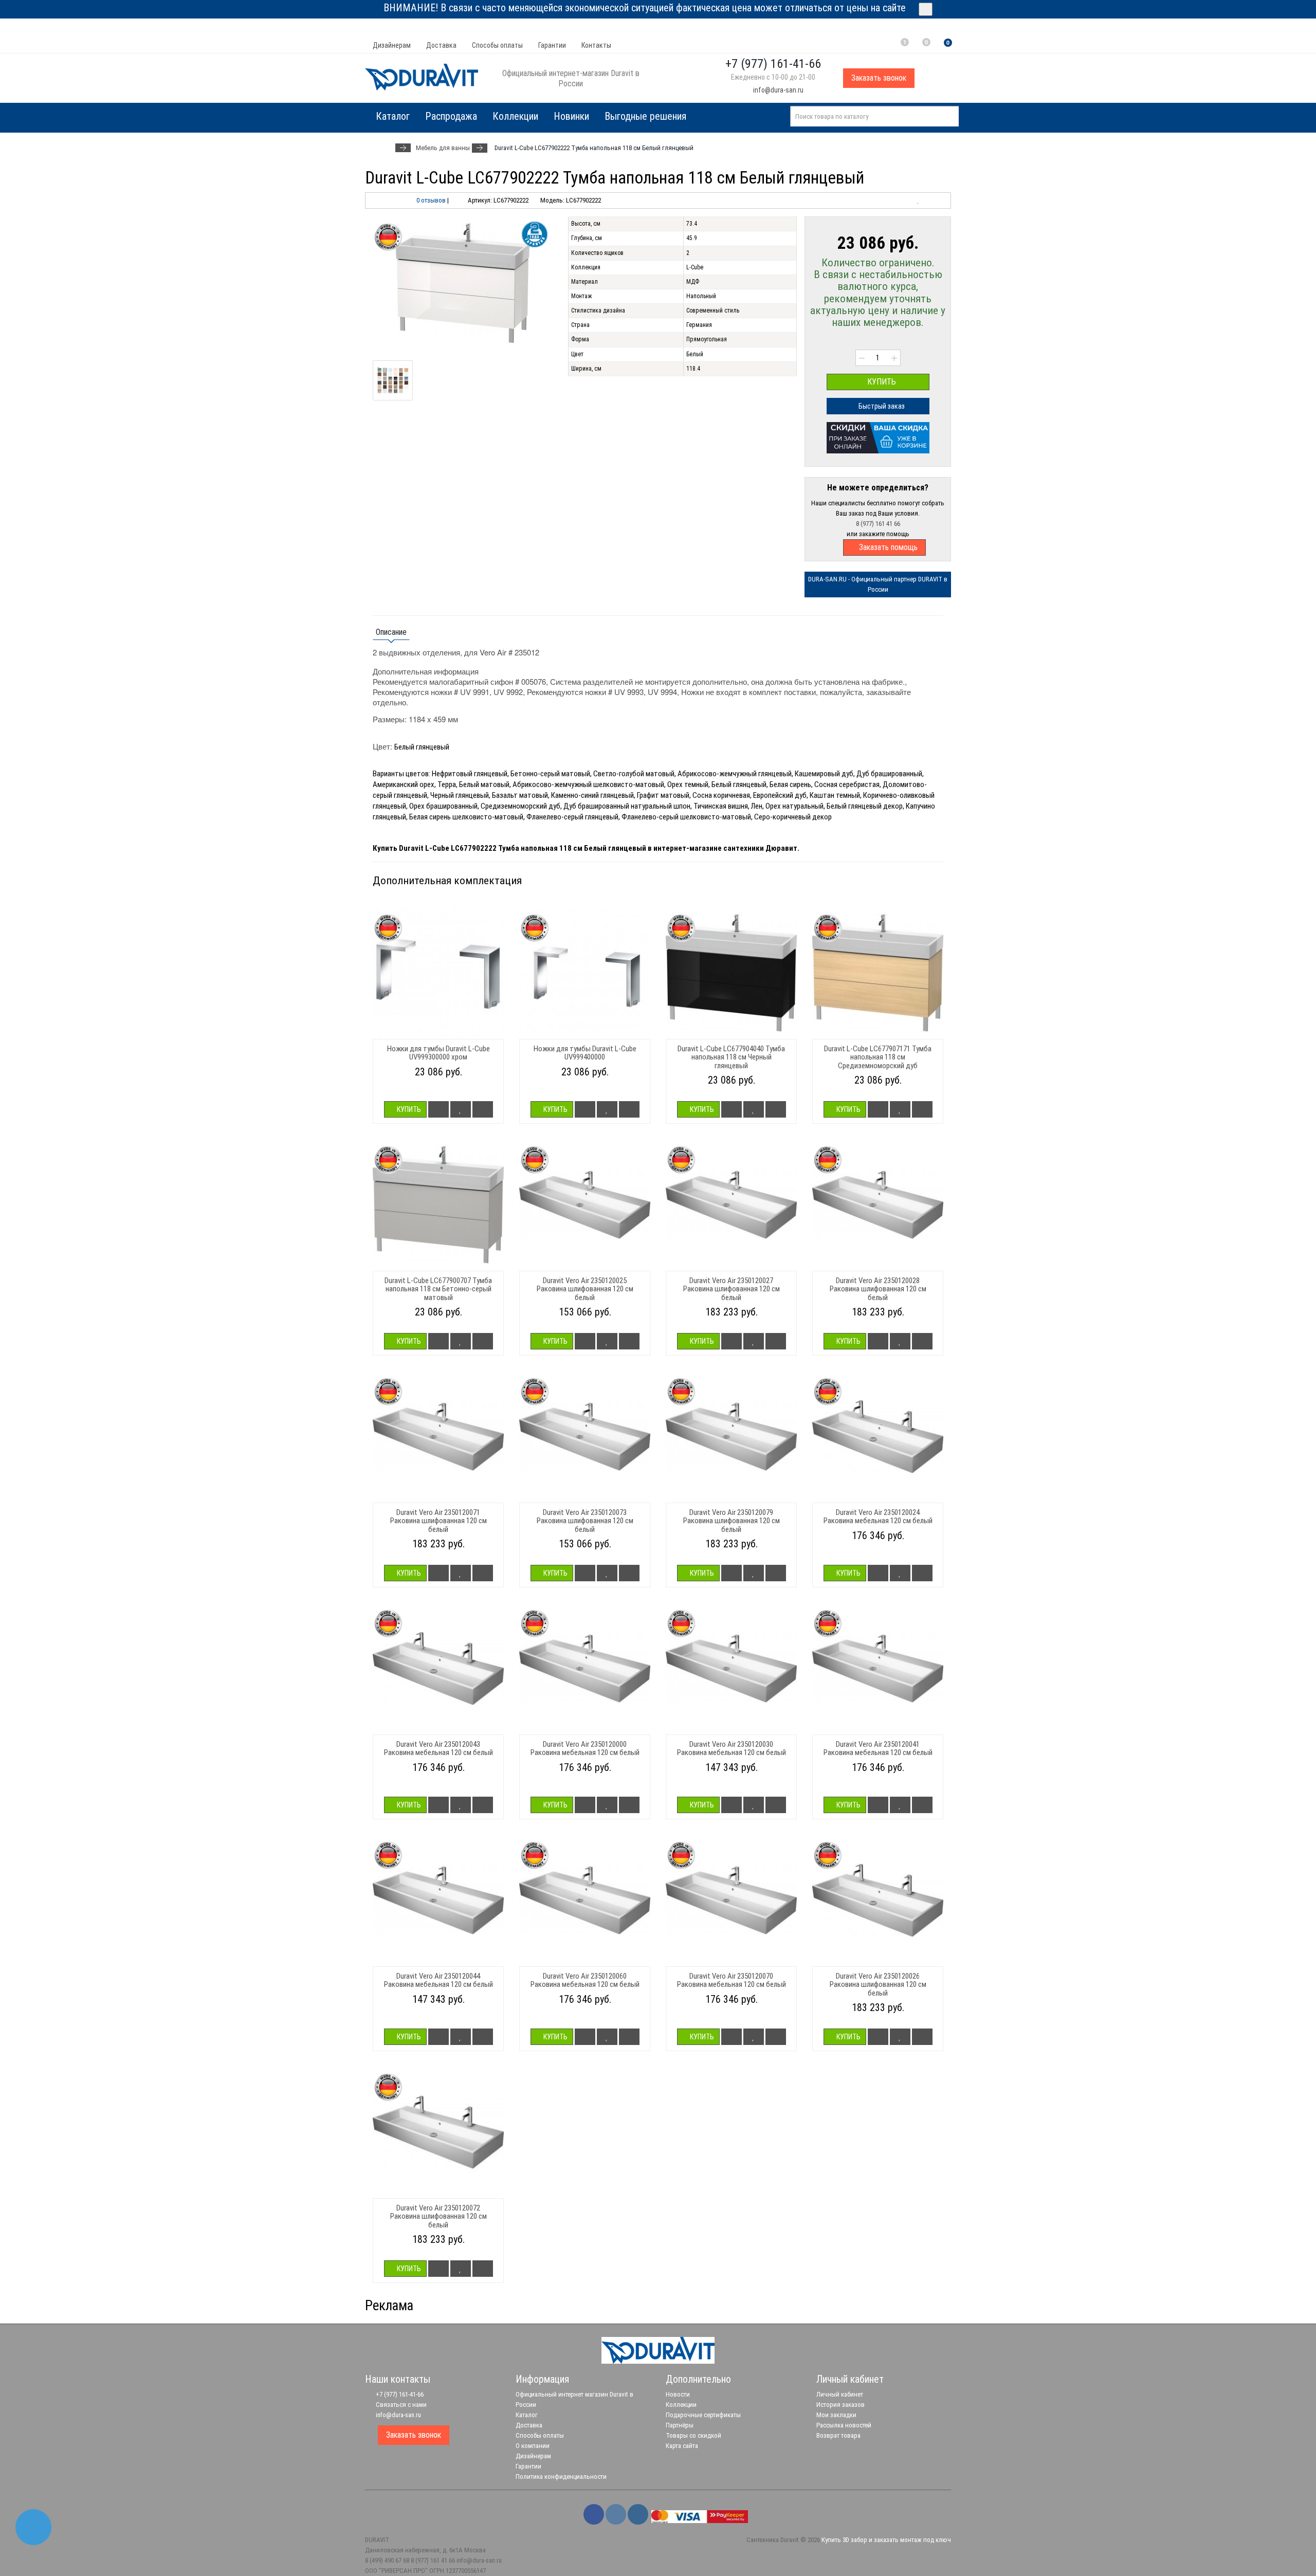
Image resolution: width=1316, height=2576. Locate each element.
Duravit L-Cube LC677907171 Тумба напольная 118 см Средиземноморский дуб (878, 1057)
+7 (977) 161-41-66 (399, 2394)
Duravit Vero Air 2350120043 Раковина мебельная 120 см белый (438, 1749)
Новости (678, 2394)
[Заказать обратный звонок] (33, 2527)
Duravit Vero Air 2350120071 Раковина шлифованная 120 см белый (438, 1521)
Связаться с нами (400, 2405)
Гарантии (552, 45)
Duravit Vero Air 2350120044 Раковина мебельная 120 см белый (438, 1980)
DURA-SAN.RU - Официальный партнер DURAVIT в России (878, 584)
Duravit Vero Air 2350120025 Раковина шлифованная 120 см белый (585, 1289)
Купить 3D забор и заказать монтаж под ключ (886, 2540)
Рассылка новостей (844, 2425)
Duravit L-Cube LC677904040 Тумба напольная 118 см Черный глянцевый (731, 1057)
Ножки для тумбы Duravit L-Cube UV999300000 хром (438, 1053)
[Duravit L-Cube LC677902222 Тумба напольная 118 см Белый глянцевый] (463, 283)
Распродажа (451, 116)
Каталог (527, 2415)
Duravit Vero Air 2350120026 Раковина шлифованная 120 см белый (878, 1985)
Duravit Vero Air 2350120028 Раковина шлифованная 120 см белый (878, 1289)
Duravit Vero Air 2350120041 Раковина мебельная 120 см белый (878, 1749)
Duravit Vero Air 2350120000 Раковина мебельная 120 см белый (585, 1749)
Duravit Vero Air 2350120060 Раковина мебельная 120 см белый (585, 1980)
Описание (391, 632)
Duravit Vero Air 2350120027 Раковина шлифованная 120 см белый (732, 1289)
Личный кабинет (840, 2394)
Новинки (571, 116)
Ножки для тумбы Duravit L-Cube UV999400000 (585, 1053)
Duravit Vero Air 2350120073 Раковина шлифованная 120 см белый (585, 1521)
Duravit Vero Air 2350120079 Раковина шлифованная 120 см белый (732, 1521)
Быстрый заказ (881, 406)
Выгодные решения (645, 116)
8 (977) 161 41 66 (878, 524)
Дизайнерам (392, 45)
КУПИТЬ (881, 382)
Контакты (596, 45)
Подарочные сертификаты (703, 2415)
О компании (533, 2446)
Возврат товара (838, 2435)
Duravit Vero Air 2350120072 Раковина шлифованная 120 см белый (438, 2216)
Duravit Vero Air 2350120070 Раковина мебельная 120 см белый (732, 1980)
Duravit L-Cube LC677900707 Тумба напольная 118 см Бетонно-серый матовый (438, 1289)
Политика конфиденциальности (561, 2477)
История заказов (840, 2405)
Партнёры (680, 2425)
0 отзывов (431, 200)
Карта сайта (682, 2446)
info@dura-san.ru (778, 90)
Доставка (441, 45)
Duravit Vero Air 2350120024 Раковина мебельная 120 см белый (878, 1517)
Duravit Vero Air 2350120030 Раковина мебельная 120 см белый (732, 1749)
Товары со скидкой (693, 2435)
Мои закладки (836, 2415)
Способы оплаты (497, 45)
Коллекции (515, 116)
